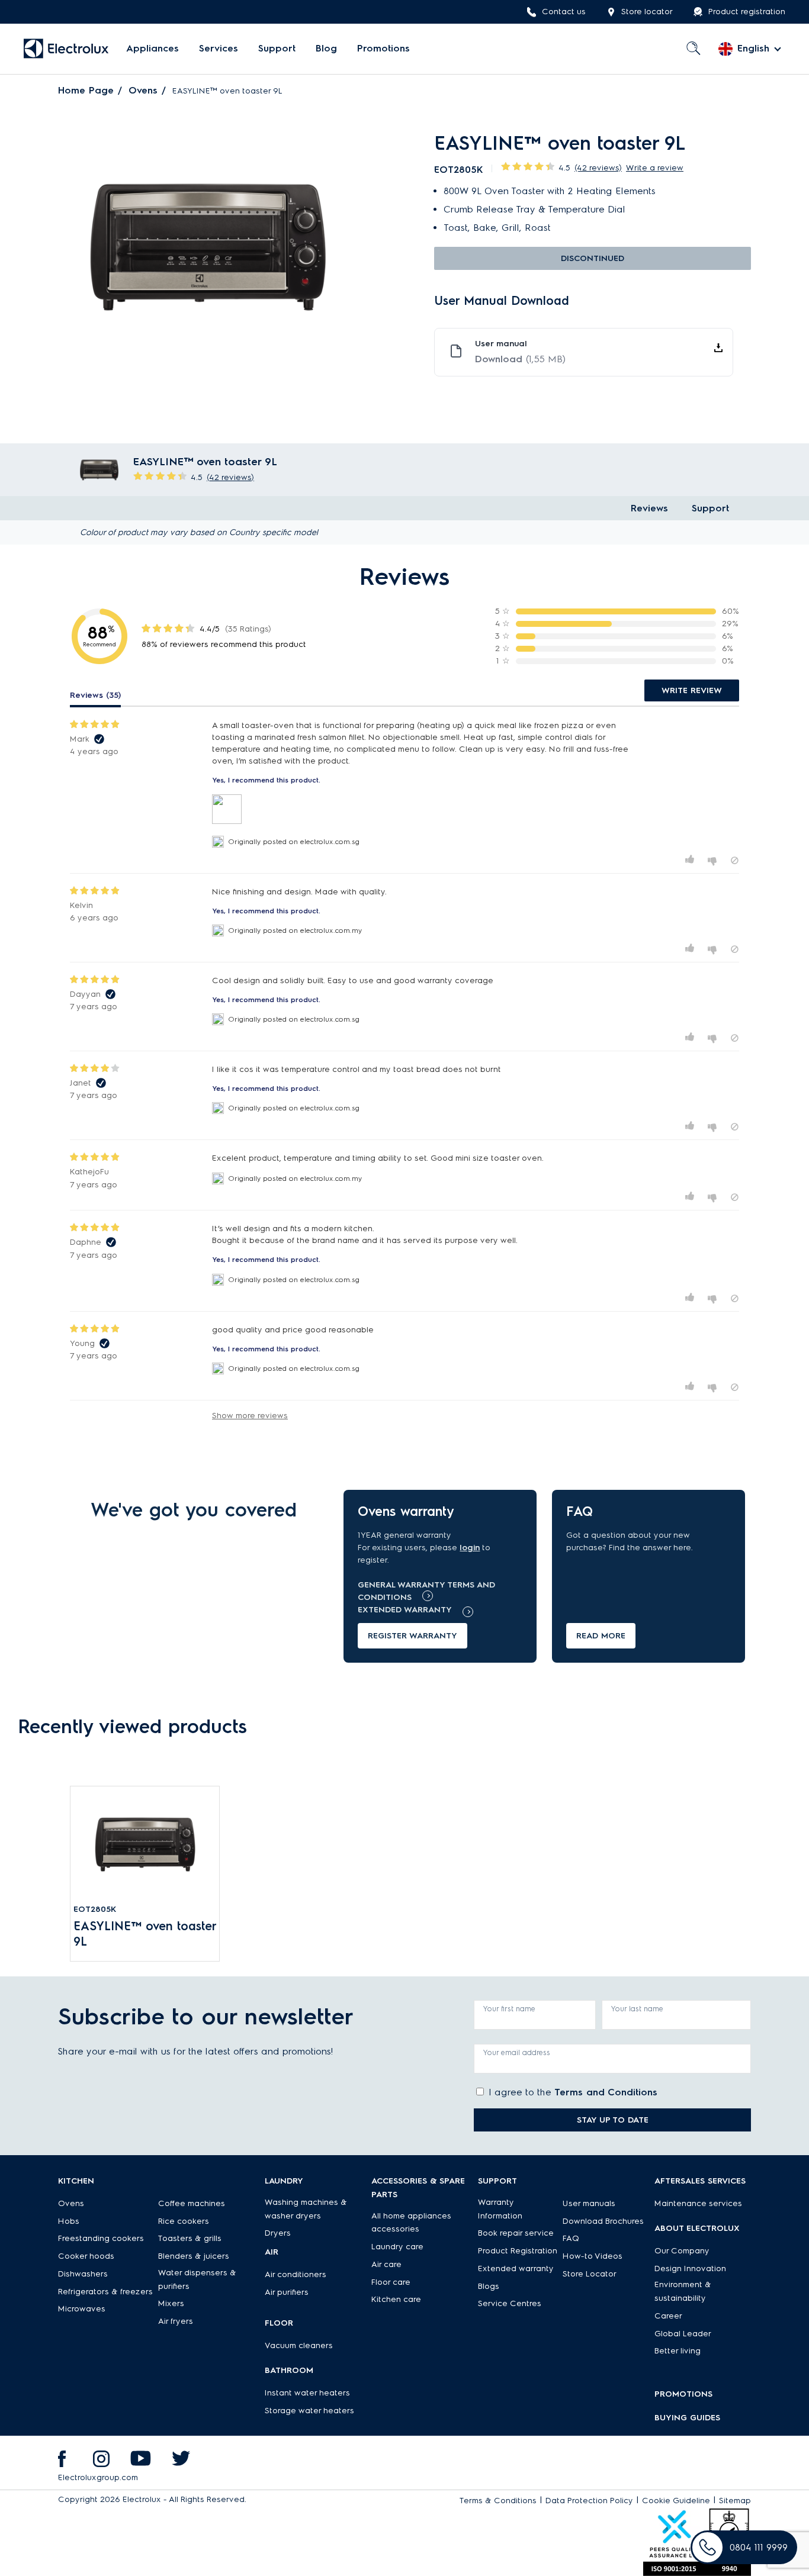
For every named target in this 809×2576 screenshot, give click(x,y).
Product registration (747, 12)
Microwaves (82, 2309)
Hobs (69, 2221)
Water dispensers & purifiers (197, 2279)
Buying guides (687, 2418)
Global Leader (683, 2334)
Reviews (649, 508)
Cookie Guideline (676, 2501)
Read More (601, 1636)
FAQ (571, 2238)
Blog (326, 49)
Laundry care (397, 2247)
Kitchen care (396, 2299)
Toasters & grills (190, 2238)
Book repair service (516, 2233)
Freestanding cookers (101, 2238)
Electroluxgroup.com (98, 2477)
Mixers (171, 2303)
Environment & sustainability (683, 2291)
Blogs (489, 2286)
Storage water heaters (309, 2411)
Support (277, 49)
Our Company (682, 2251)
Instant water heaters (307, 2393)
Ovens (143, 90)
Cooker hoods (86, 2256)
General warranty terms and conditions (426, 1591)
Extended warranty (405, 1610)
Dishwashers (83, 2274)
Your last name (637, 2009)
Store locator (647, 12)
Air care (386, 2264)
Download (520, 359)
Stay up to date (613, 2120)
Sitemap (735, 2501)
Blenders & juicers (194, 2256)
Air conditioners (296, 2274)
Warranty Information (500, 2209)
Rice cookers (184, 2221)
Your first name (509, 2009)
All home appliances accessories (411, 2223)
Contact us (564, 12)
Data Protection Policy (589, 2501)
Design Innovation (690, 2269)
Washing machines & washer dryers (306, 2209)
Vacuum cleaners (299, 2345)
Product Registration (518, 2251)
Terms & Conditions (498, 2501)
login (470, 1548)
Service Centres (510, 2303)
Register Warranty (412, 1636)
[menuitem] (153, 49)
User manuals (589, 2203)
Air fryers (176, 2321)
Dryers (278, 2233)
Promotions (383, 49)
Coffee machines (192, 2203)
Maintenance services (698, 2203)
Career (668, 2316)
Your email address (517, 2052)
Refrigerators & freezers (105, 2292)
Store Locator (590, 2274)
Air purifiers (287, 2292)
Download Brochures (603, 2221)
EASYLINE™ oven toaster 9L (145, 1934)
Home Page (86, 90)
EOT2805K (95, 1909)
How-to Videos (593, 2256)
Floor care (391, 2282)
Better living (678, 2351)
